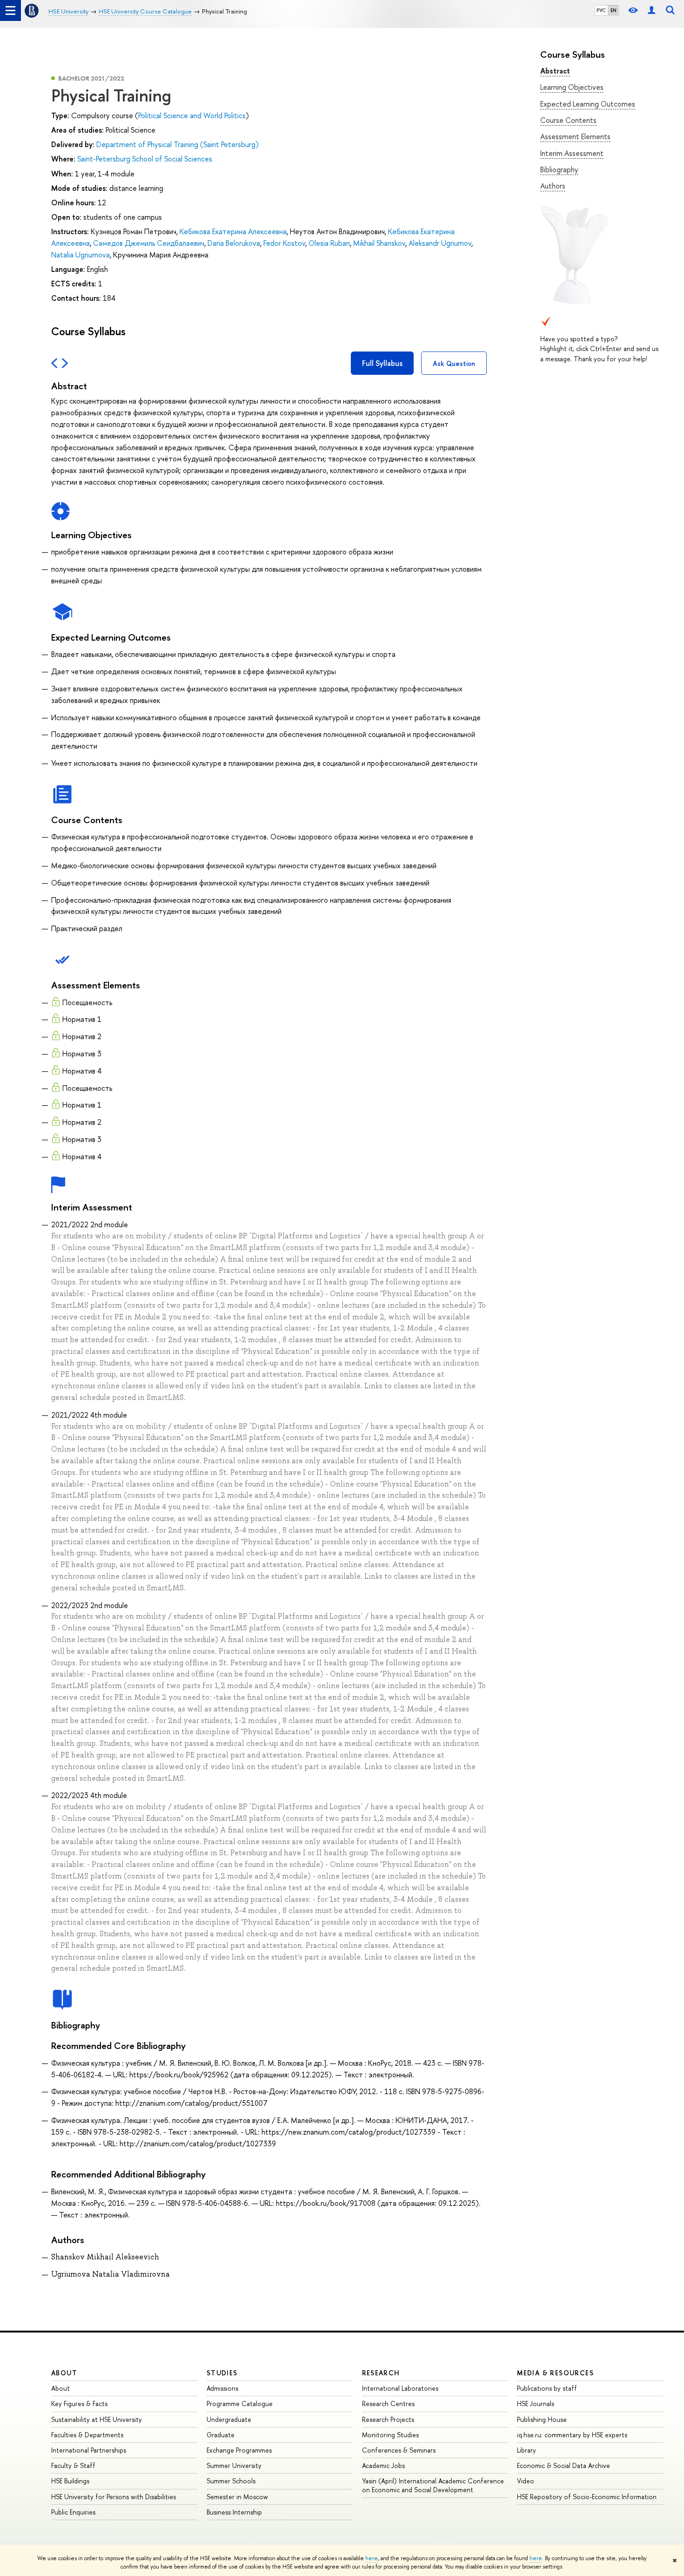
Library (526, 2450)
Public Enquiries (73, 2512)
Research (381, 2373)
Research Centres (388, 2404)
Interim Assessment (572, 153)
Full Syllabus (382, 363)
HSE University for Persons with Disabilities (114, 2497)
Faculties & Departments (87, 2435)
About (64, 2373)
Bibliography (559, 169)
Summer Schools (231, 2481)
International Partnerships (89, 2450)
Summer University (234, 2465)
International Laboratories (400, 2388)
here (372, 2558)
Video (526, 2481)
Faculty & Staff (73, 2465)
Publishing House (542, 2419)
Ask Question (454, 363)
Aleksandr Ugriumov (440, 243)
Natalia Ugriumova (80, 255)
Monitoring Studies (390, 2435)
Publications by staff (547, 2388)
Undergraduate (229, 2419)
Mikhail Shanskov (379, 243)
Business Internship (234, 2512)
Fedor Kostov (284, 243)
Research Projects (388, 2419)
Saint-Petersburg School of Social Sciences (145, 159)
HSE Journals (536, 2404)
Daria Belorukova (234, 243)
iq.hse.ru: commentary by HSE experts (572, 2435)
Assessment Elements (575, 136)
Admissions (222, 2388)
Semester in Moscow (237, 2497)
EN (614, 10)
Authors (553, 186)
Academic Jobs (383, 2465)
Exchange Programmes (239, 2450)
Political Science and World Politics (192, 115)
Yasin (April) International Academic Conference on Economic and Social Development (433, 2485)
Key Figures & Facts (79, 2404)
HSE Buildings (70, 2481)
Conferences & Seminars (399, 2450)
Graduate (221, 2435)
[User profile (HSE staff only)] (651, 10)
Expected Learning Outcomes (588, 104)
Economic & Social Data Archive (563, 2465)
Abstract (555, 71)
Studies (222, 2373)
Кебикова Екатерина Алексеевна (233, 231)
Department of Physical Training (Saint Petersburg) (178, 144)
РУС (601, 10)
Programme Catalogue (240, 2404)
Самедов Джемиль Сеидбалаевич (149, 243)
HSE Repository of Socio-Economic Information (587, 2497)
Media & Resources (555, 2373)
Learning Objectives (572, 87)
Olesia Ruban (329, 243)
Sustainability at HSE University (97, 2419)
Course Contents (568, 120)
